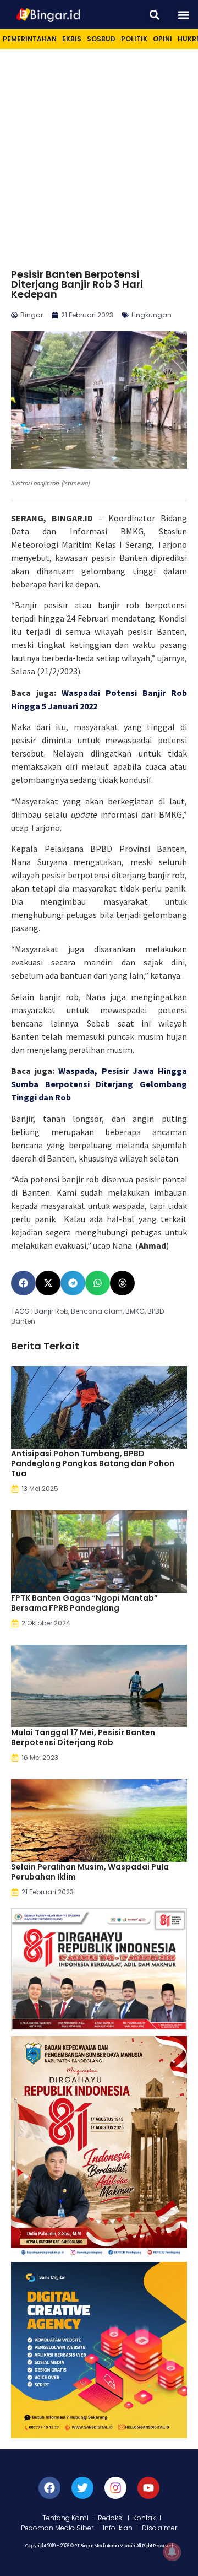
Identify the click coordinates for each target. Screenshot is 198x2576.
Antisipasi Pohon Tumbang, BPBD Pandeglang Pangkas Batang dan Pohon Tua (93, 1463)
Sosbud (101, 39)
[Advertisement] (99, 154)
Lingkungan (152, 315)
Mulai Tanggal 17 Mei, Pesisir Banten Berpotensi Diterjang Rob (83, 1737)
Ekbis (72, 39)
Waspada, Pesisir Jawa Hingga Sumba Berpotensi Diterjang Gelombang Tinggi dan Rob (99, 1084)
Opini (163, 39)
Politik (134, 39)
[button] (154, 15)
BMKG (135, 1311)
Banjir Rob (51, 1311)
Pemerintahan (30, 39)
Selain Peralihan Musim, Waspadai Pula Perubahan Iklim (90, 1872)
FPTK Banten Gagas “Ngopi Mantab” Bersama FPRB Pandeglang (84, 1603)
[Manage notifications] (172, 2552)
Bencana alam (97, 1311)
